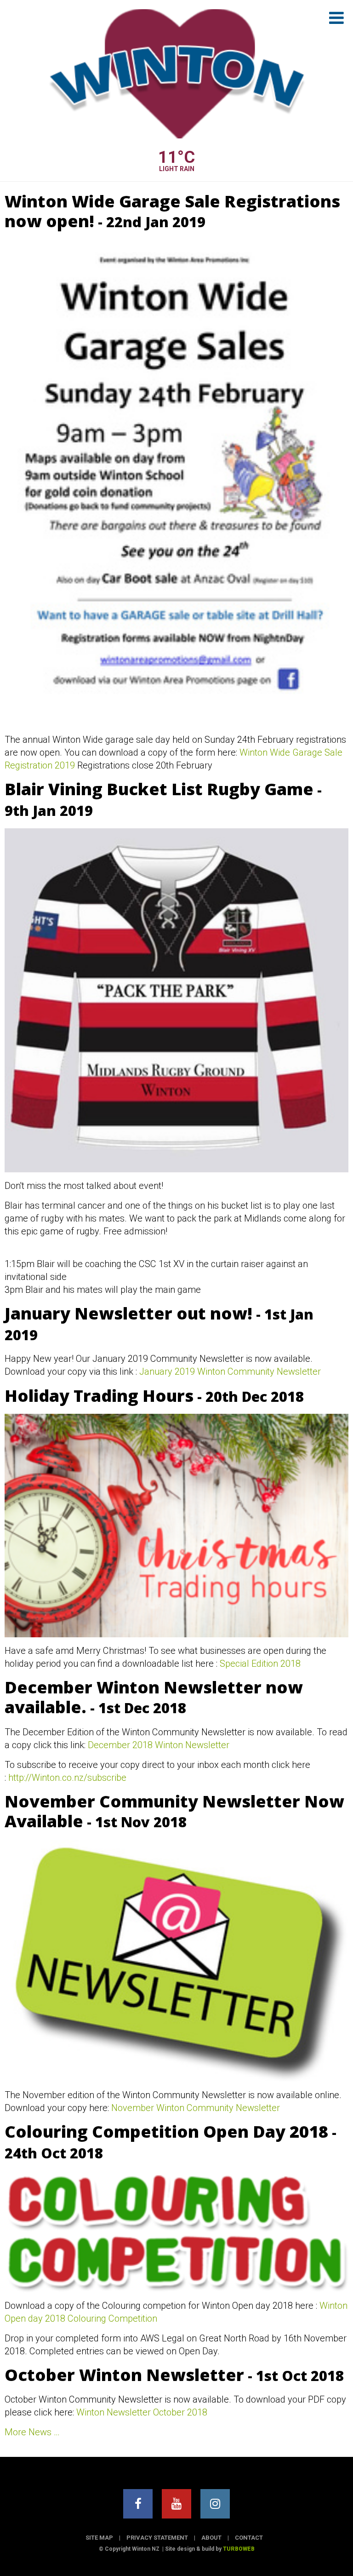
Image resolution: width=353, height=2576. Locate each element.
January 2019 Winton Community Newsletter (230, 1371)
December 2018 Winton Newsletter (159, 1745)
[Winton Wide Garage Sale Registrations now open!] (176, 482)
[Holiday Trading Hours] (176, 1526)
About (211, 2538)
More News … (32, 2432)
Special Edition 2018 (260, 1664)
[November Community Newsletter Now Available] (176, 1961)
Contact (249, 2538)
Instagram (215, 2504)
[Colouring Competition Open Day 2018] (176, 2232)
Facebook (138, 2504)
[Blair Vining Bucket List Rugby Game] (176, 1000)
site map (99, 2538)
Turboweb (239, 2549)
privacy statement (157, 2538)
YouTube (176, 2504)
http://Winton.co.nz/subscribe (67, 1778)
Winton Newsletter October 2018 (142, 2412)
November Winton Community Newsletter (196, 2108)
